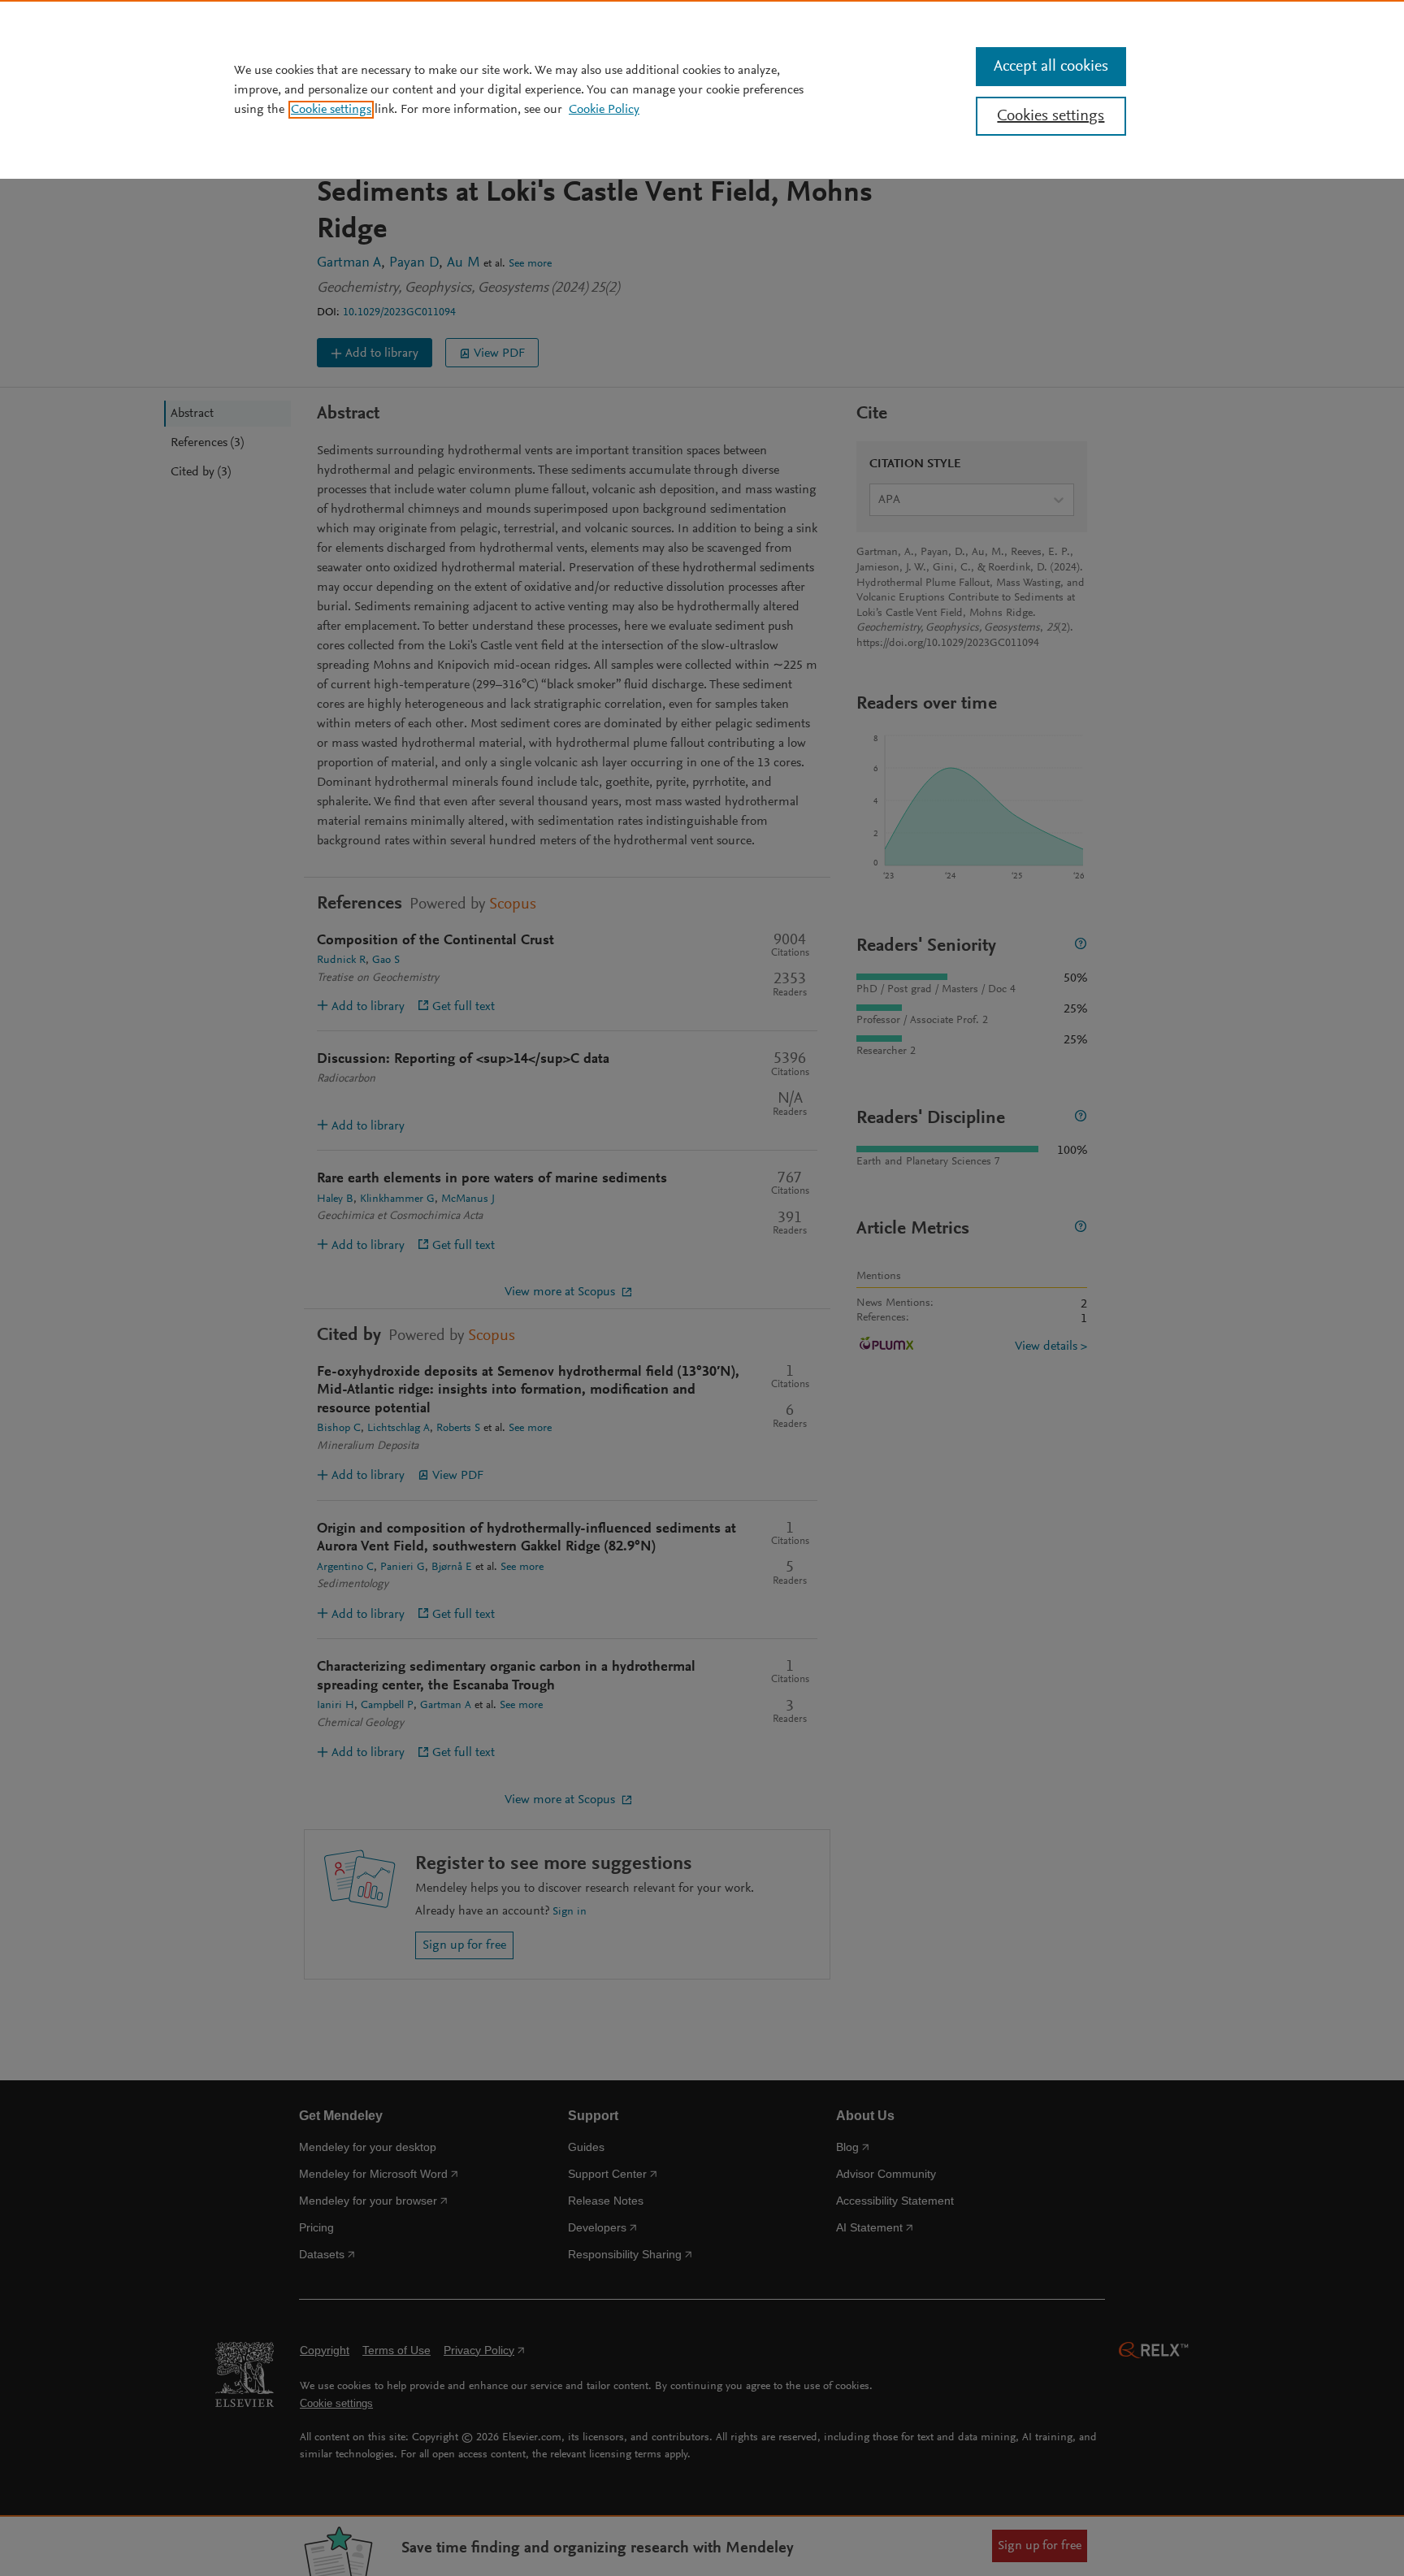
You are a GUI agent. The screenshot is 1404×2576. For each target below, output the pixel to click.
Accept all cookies (1051, 67)
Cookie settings (331, 110)
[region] (702, 89)
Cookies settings (1051, 116)
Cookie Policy (604, 110)
